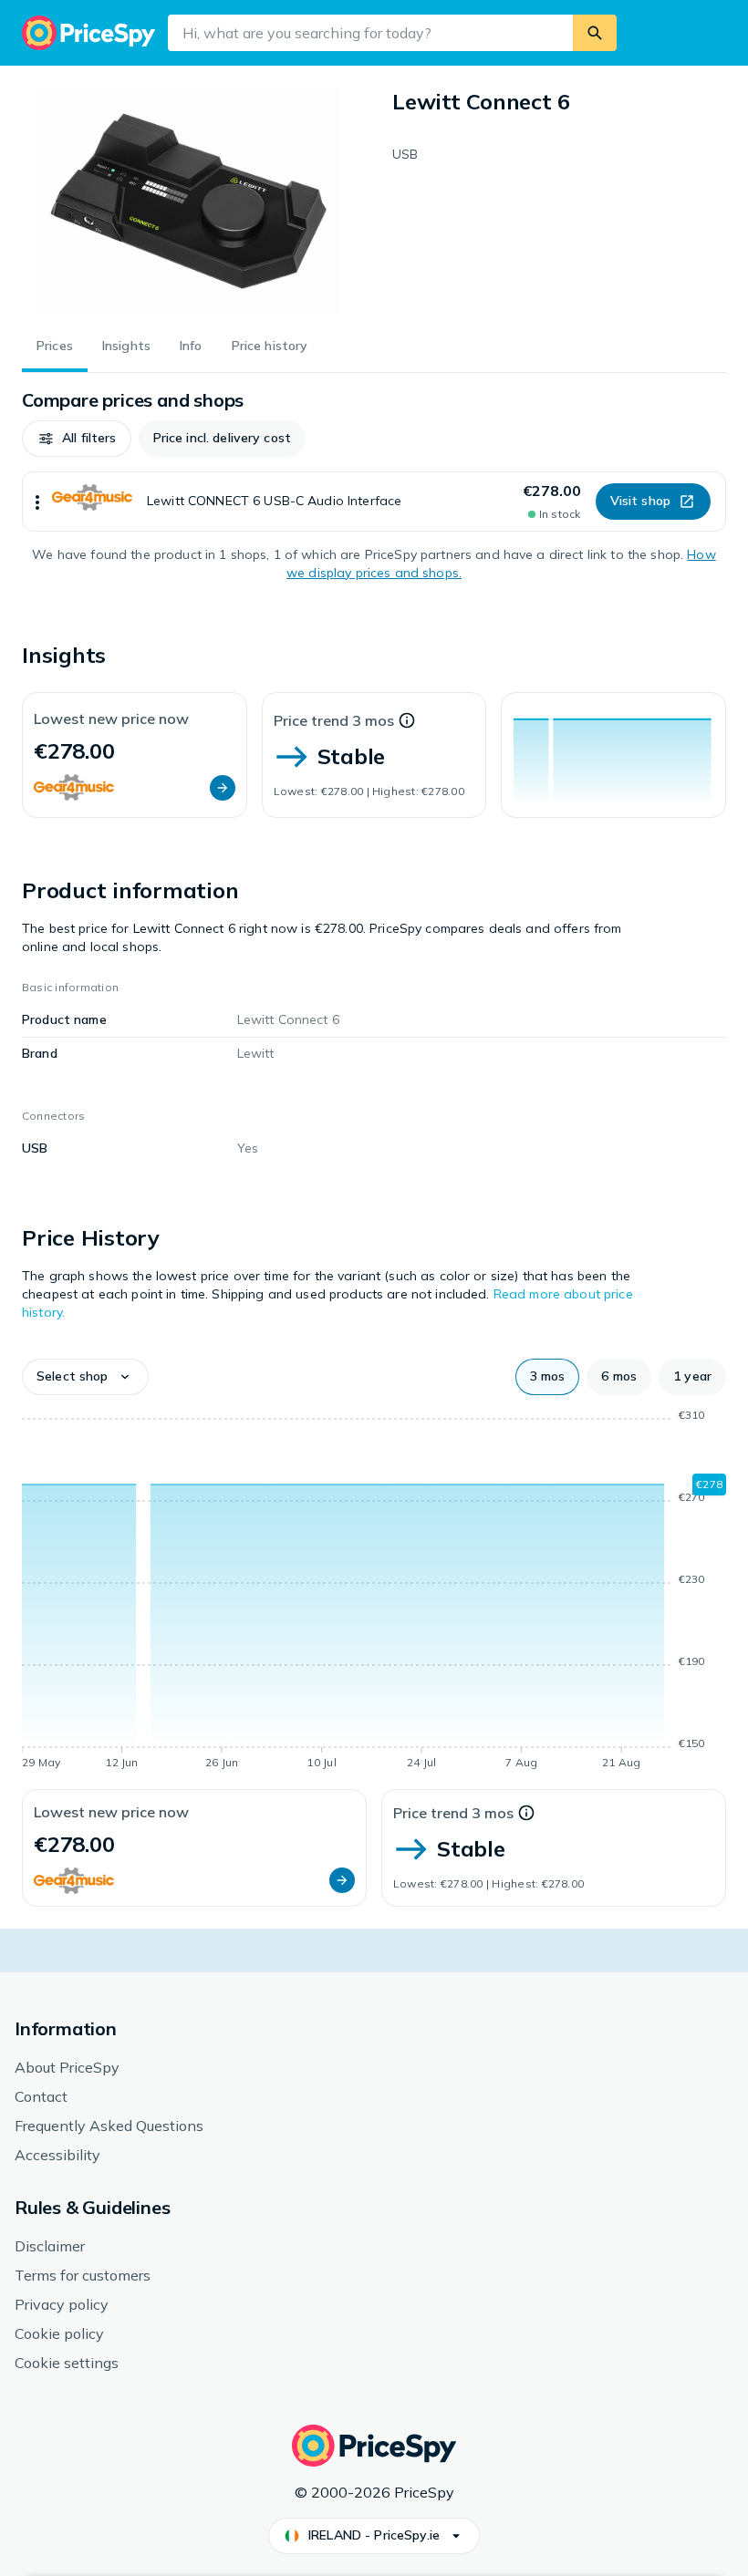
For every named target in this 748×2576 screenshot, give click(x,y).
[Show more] (37, 502)
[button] (77, 439)
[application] (613, 755)
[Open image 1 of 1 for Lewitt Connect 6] (189, 202)
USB (405, 154)
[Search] (595, 33)
